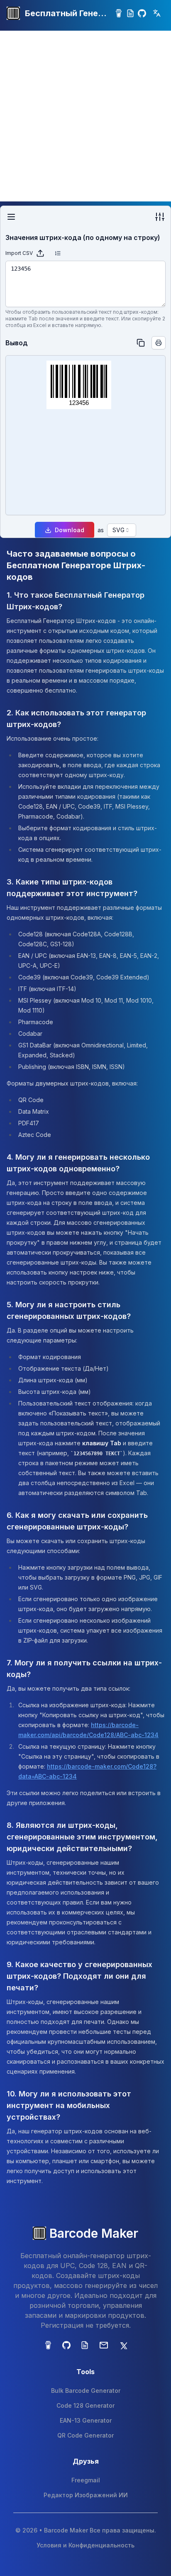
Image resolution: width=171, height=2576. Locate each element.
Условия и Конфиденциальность (85, 2545)
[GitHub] (142, 13)
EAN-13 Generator (86, 2420)
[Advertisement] (85, 116)
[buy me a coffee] (119, 13)
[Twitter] (123, 2345)
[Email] (104, 2345)
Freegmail (86, 2480)
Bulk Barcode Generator (86, 2391)
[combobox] (122, 530)
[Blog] (130, 13)
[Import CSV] (40, 253)
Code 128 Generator (85, 2405)
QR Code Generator (85, 2435)
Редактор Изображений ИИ (86, 2495)
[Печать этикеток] (159, 343)
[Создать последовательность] (58, 253)
